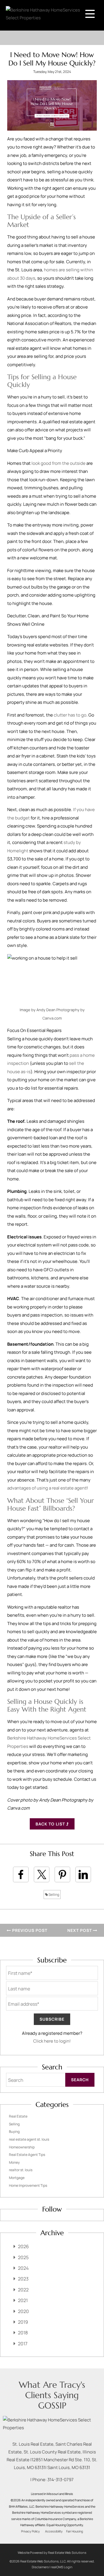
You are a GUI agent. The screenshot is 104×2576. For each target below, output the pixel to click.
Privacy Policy (30, 2531)
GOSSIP (52, 2405)
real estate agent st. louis (29, 2139)
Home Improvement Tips (28, 2185)
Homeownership (22, 2147)
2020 (23, 2311)
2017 (23, 2344)
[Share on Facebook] (21, 1874)
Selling (54, 1895)
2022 (23, 2290)
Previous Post (29, 1930)
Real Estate (18, 2116)
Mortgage (17, 2178)
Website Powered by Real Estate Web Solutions (52, 2553)
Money (14, 2162)
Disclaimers (40, 2567)
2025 (23, 2257)
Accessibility (54, 2531)
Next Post (80, 1930)
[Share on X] (42, 1874)
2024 (23, 2268)
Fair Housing (75, 2531)
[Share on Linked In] (83, 1874)
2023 (23, 2279)
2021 (23, 2300)
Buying (14, 2132)
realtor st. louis (21, 2170)
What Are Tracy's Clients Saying (52, 2390)
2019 (23, 2322)
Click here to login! (52, 2041)
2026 (23, 2246)
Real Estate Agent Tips (27, 2155)
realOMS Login (62, 2567)
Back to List (51, 1824)
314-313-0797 (61, 2480)
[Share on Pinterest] (62, 1874)
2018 (23, 2333)
